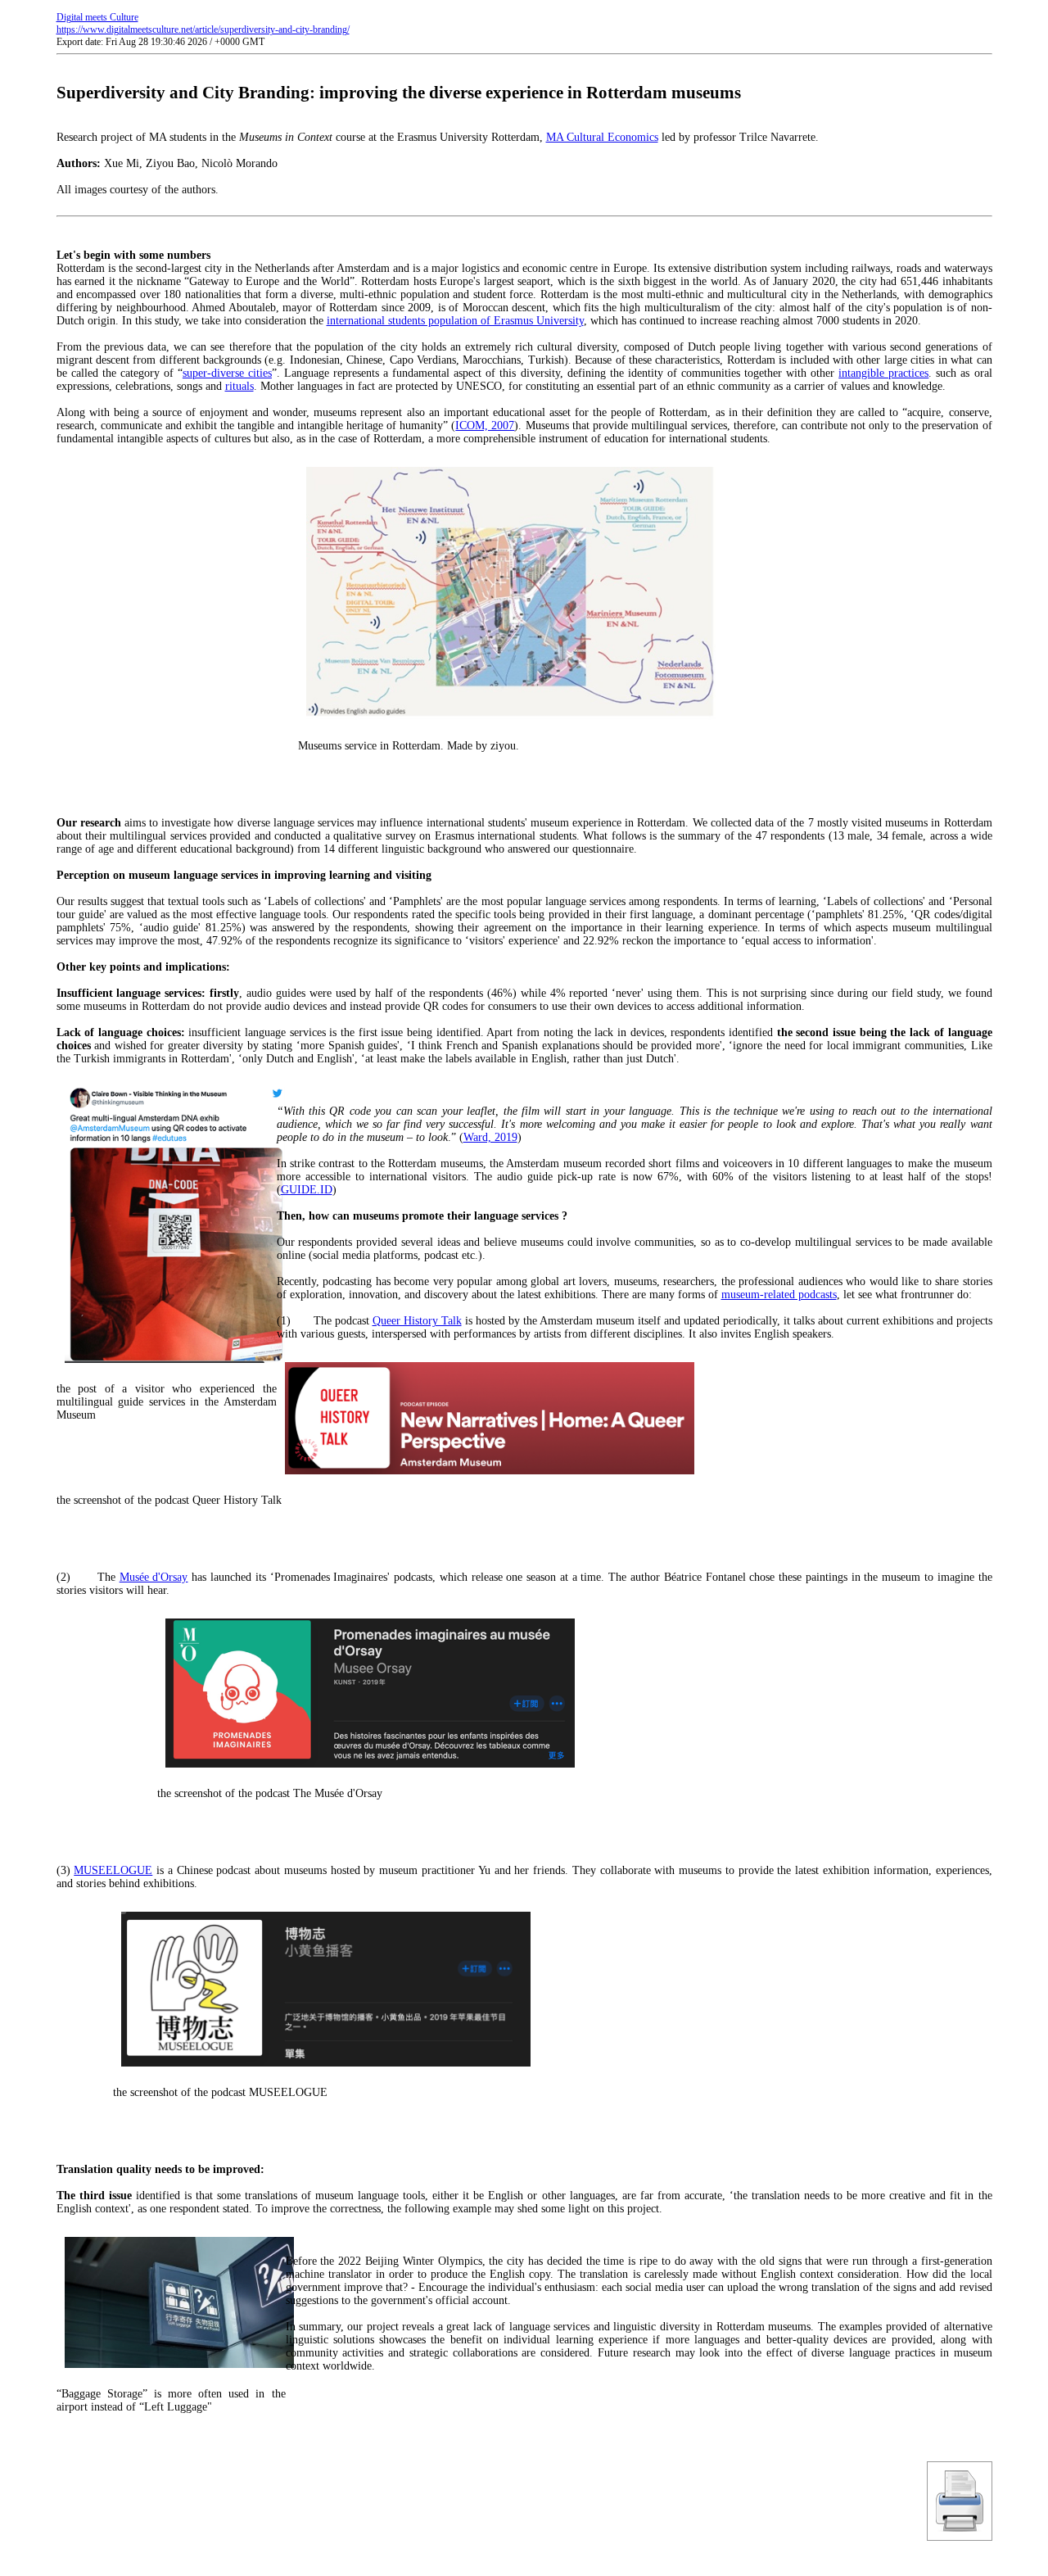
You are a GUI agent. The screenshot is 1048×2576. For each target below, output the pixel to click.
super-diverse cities (227, 373)
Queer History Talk (417, 1321)
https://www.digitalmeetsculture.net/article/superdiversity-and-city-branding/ (203, 29)
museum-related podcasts (779, 1295)
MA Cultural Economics (602, 137)
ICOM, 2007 (485, 426)
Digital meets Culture (97, 17)
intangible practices (883, 373)
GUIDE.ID (307, 1190)
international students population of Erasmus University (455, 321)
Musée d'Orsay (154, 1577)
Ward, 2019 (490, 1137)
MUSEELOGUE (113, 1870)
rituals (239, 386)
